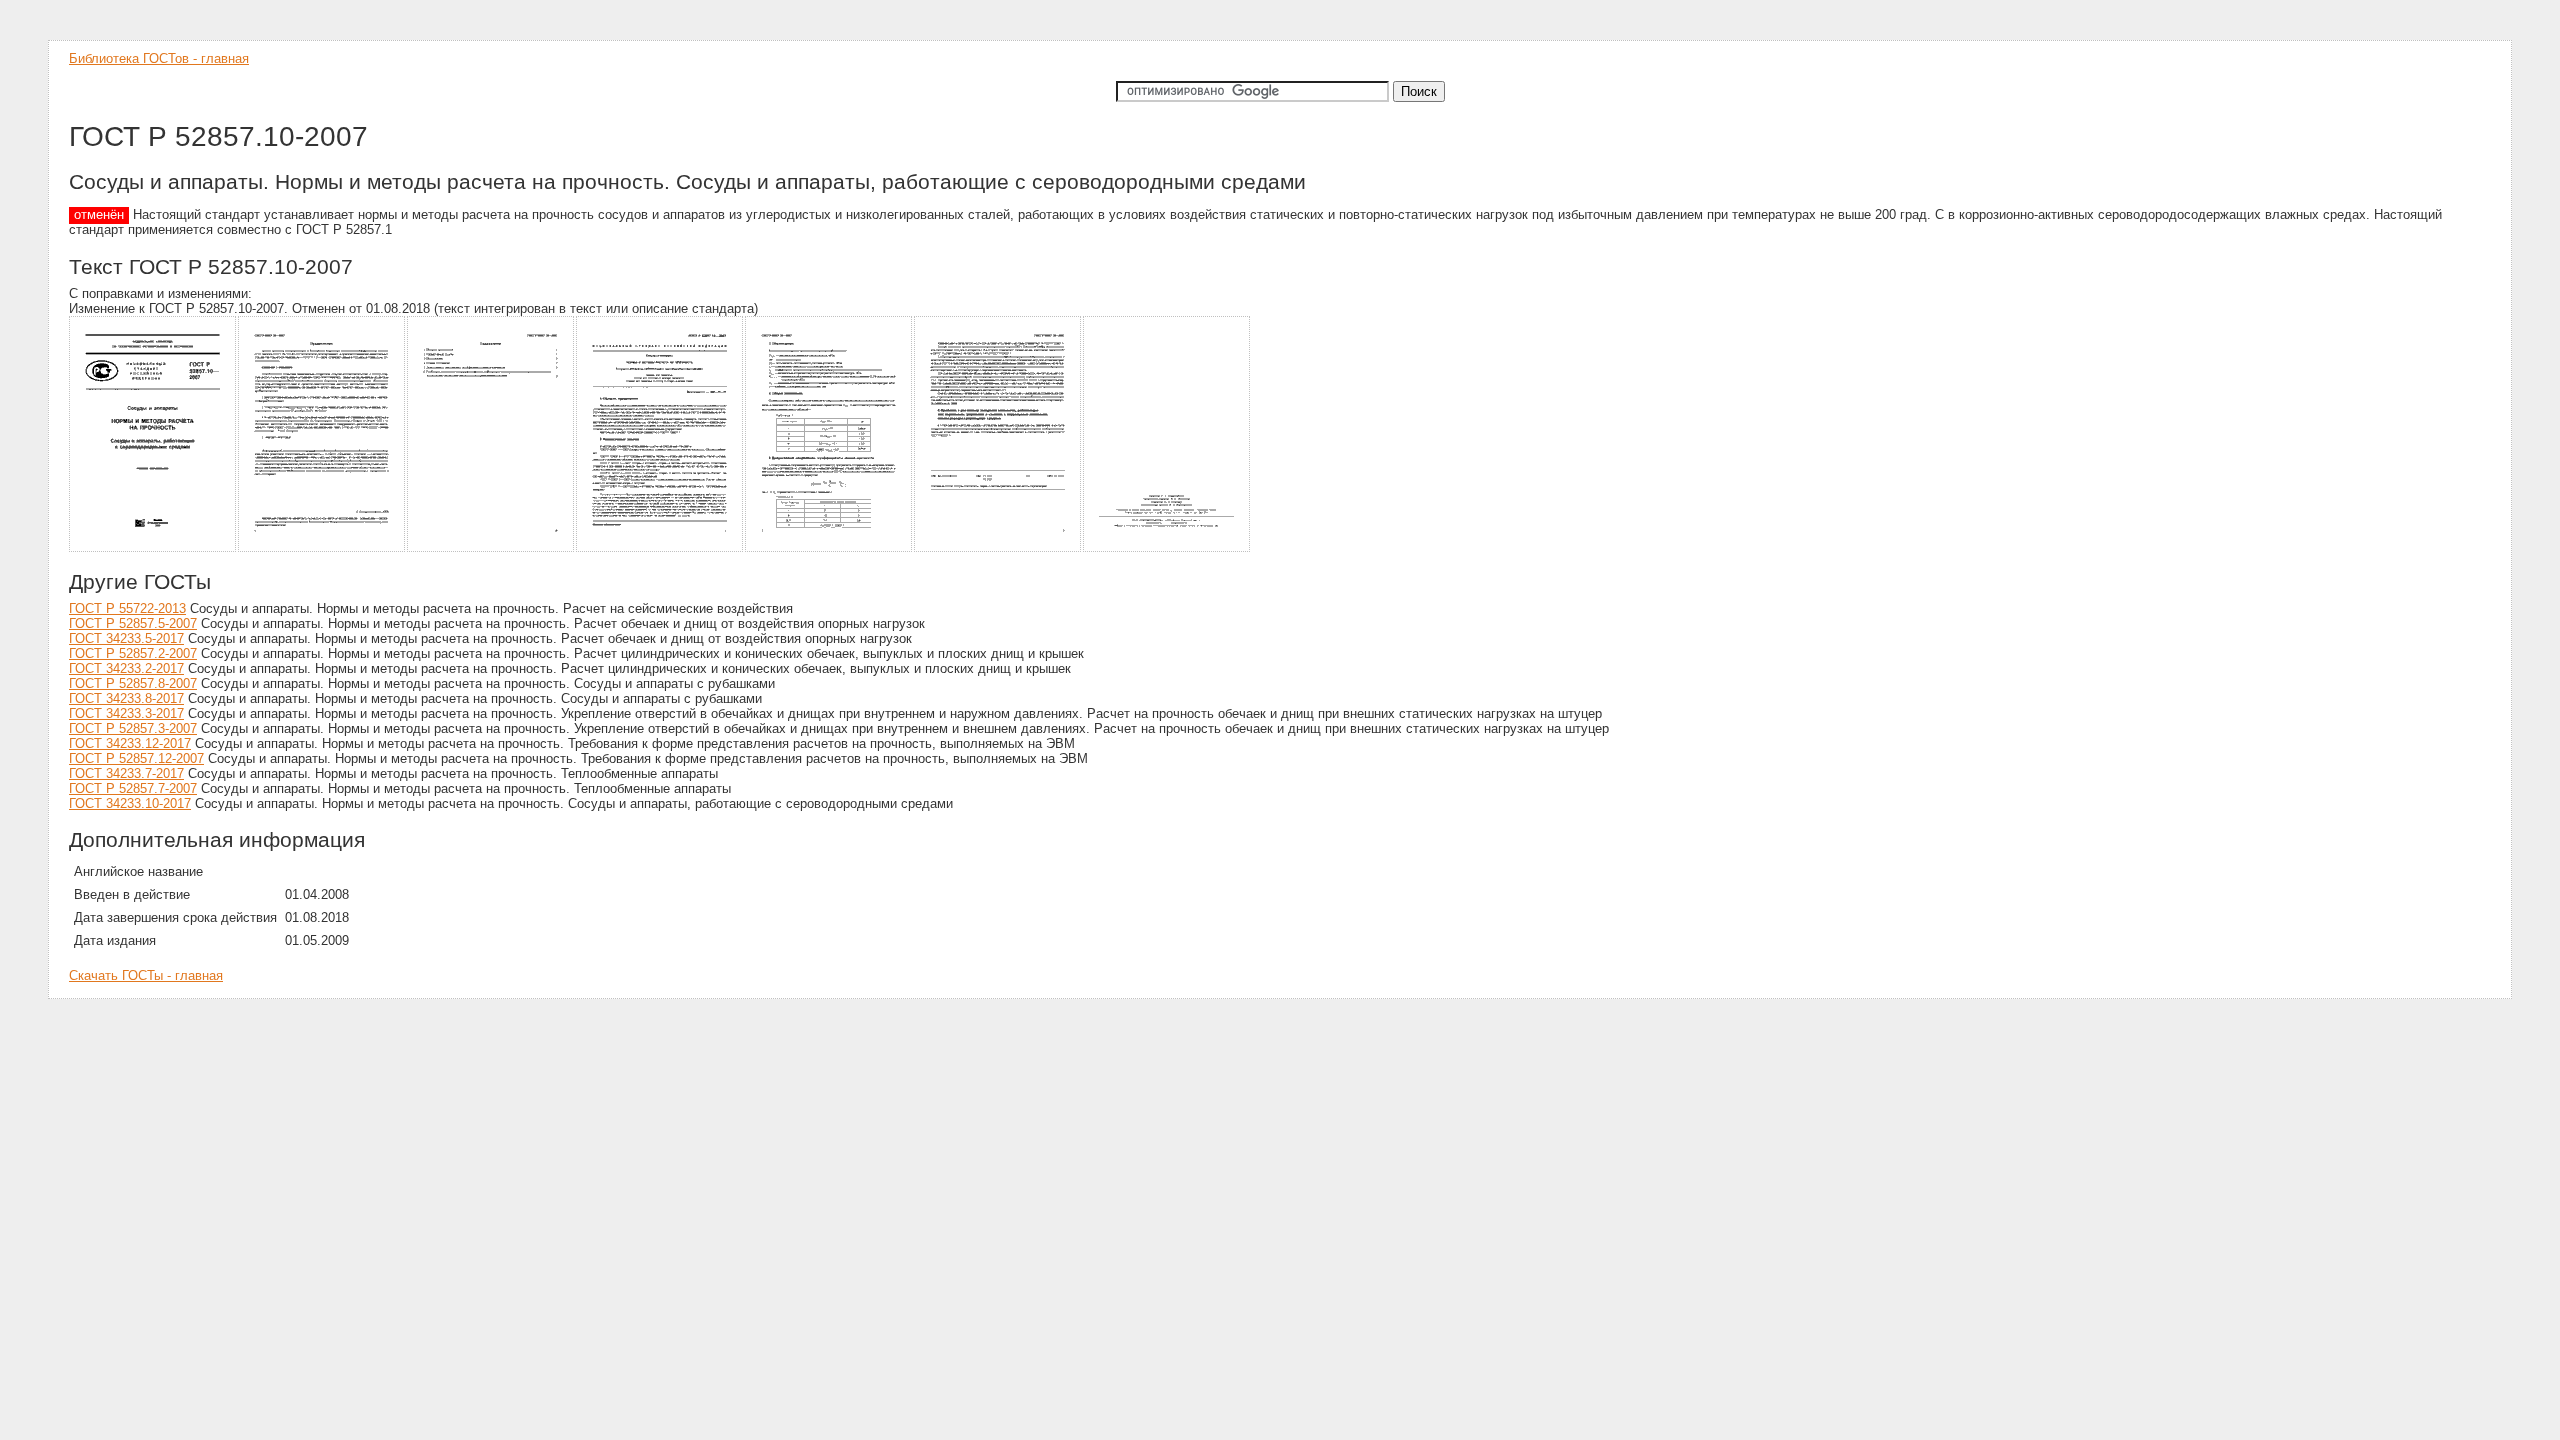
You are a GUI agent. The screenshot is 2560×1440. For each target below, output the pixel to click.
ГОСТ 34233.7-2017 (126, 773)
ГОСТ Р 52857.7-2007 (133, 788)
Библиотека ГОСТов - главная (159, 58)
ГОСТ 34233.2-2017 (126, 668)
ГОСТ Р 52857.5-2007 (133, 623)
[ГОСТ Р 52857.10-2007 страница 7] (1167, 548)
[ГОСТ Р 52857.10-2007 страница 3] (491, 548)
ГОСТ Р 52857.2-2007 (133, 653)
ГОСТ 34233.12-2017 (130, 743)
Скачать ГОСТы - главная (146, 975)
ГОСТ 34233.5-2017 (126, 638)
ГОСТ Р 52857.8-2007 (133, 683)
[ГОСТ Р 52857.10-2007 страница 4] (660, 548)
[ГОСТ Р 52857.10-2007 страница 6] (998, 548)
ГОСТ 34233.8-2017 (126, 698)
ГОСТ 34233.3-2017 (126, 713)
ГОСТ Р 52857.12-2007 (136, 758)
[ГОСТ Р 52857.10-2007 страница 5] (829, 548)
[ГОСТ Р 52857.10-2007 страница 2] (322, 548)
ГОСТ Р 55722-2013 (127, 608)
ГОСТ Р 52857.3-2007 (133, 728)
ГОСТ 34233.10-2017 (130, 803)
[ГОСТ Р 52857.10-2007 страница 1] (153, 548)
